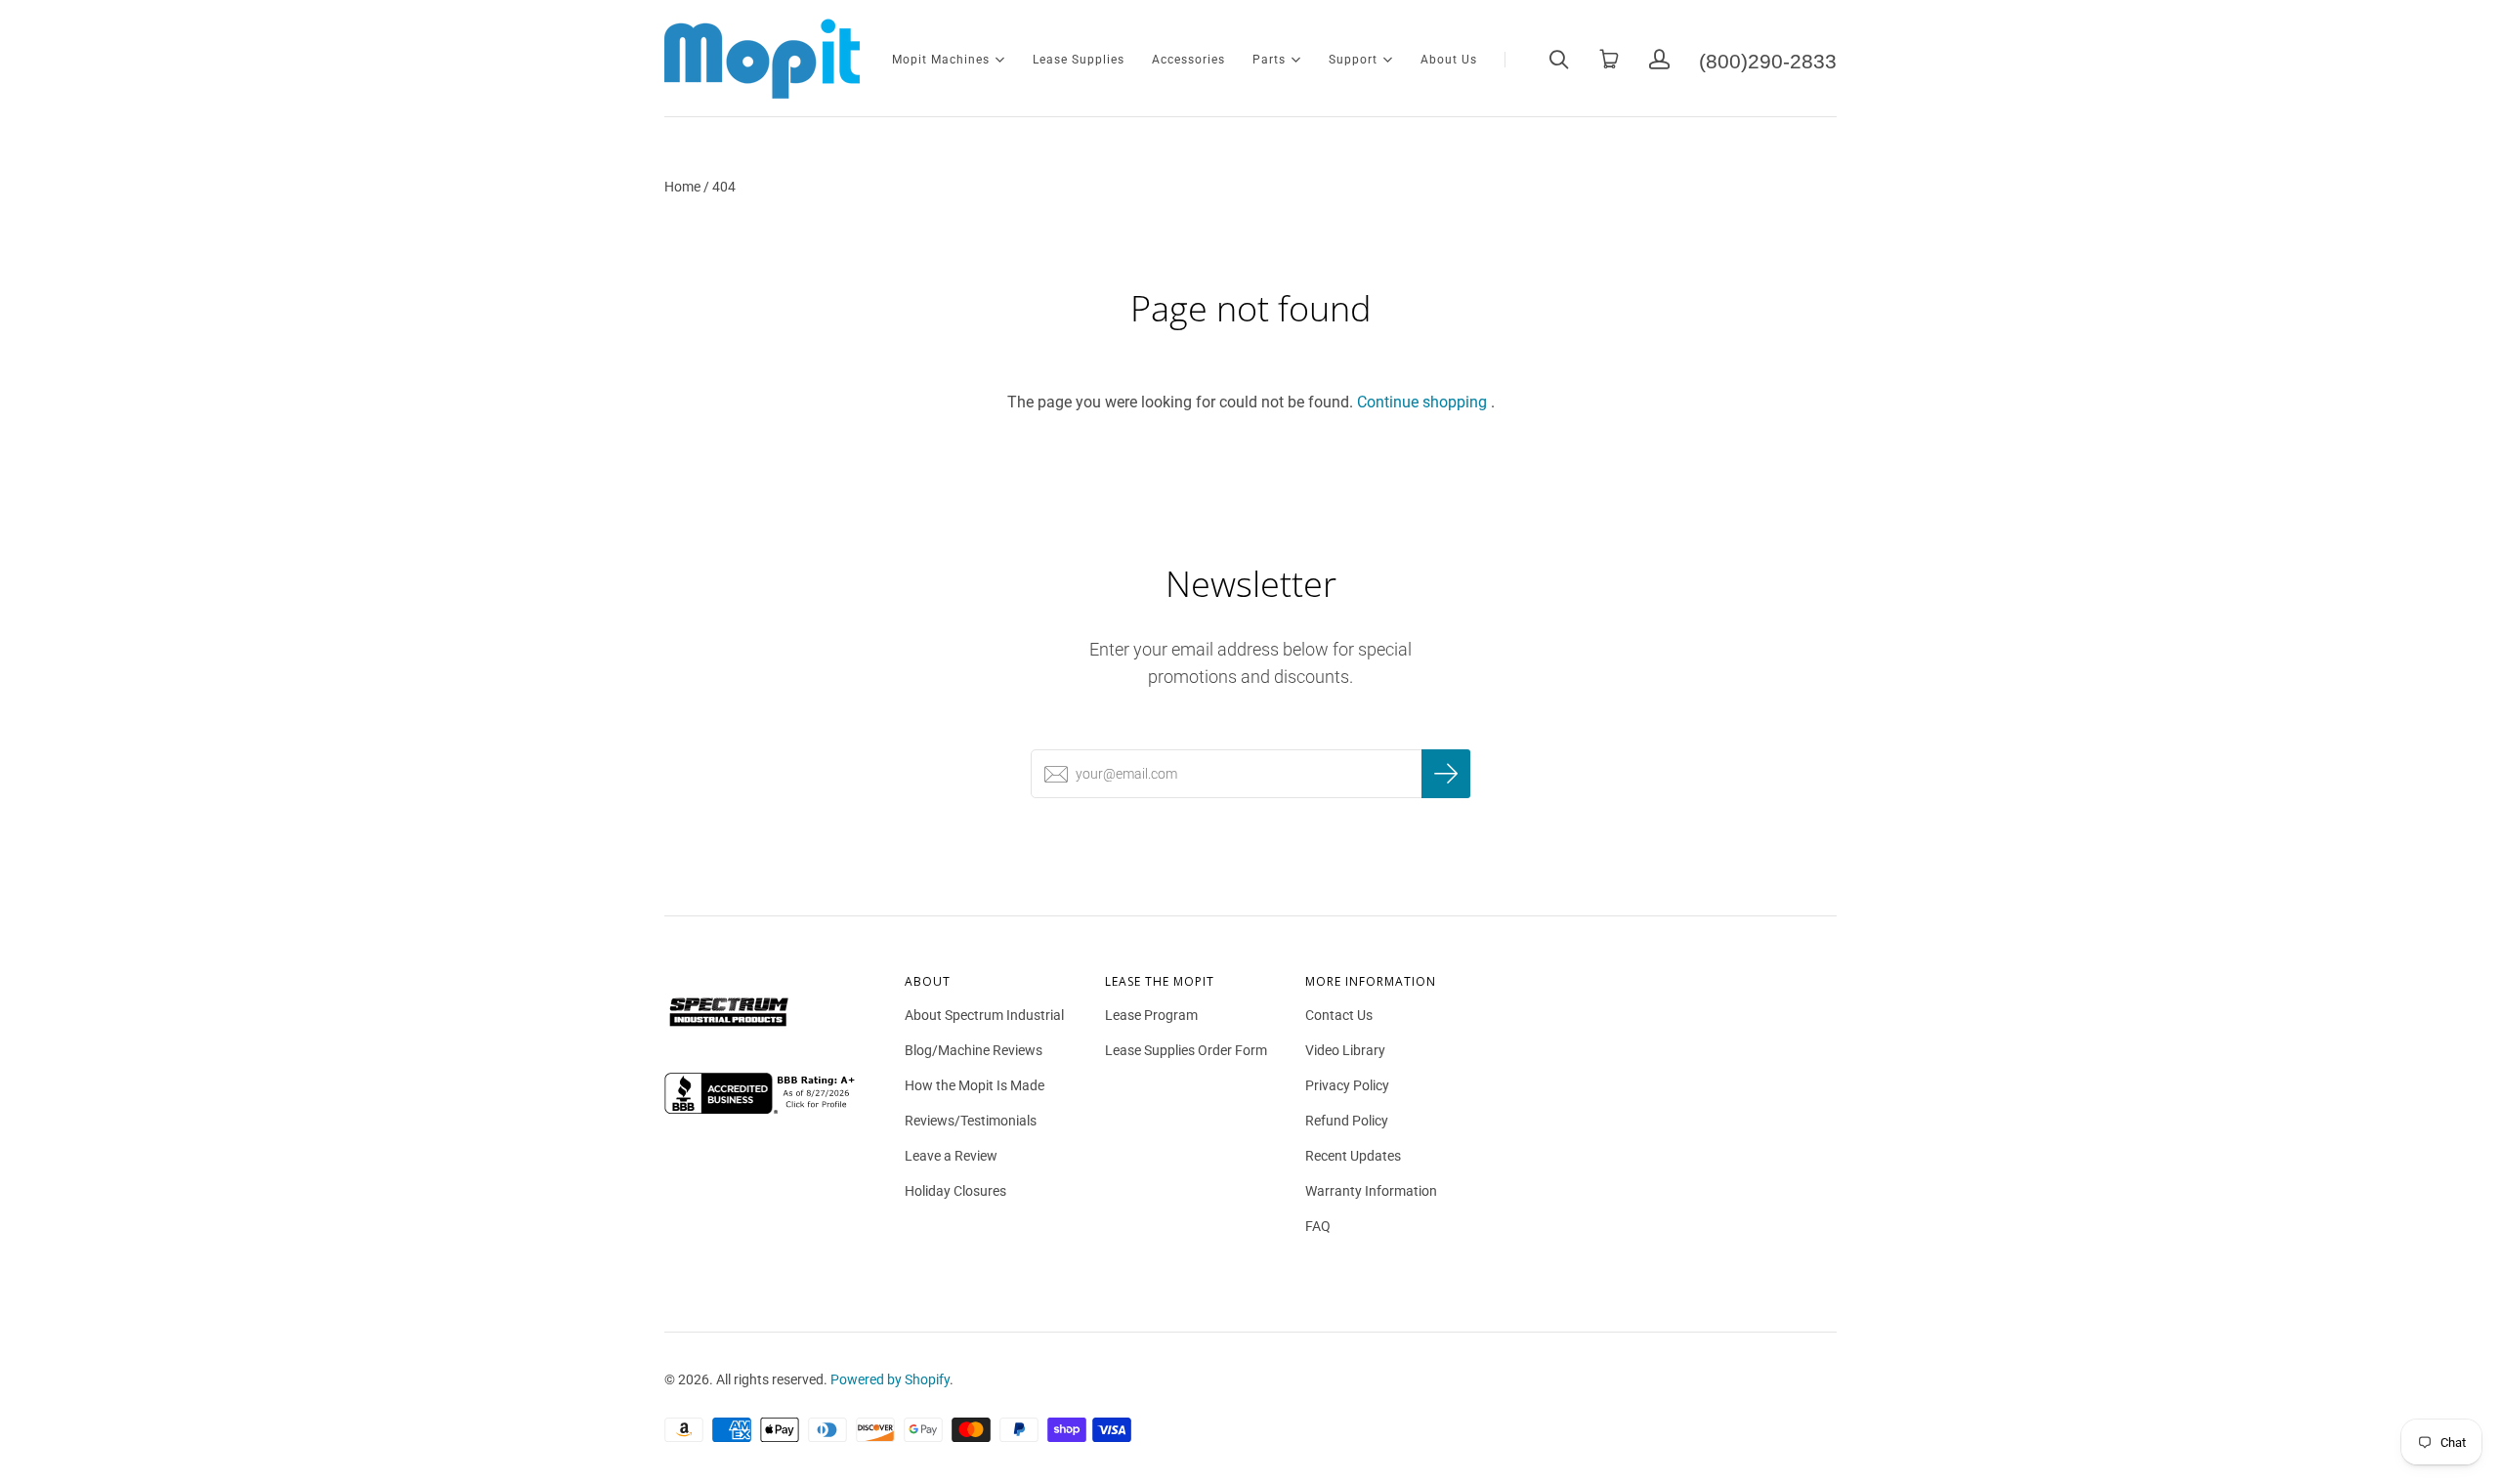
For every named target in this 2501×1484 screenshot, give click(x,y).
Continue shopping (1422, 402)
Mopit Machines (941, 58)
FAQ (1318, 1226)
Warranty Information (1371, 1191)
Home (682, 187)
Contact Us (1339, 1015)
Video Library (1345, 1050)
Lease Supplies (1079, 60)
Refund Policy (1347, 1121)
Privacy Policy (1347, 1085)
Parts (1269, 58)
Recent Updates (1353, 1156)
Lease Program (1151, 1015)
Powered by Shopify (890, 1379)
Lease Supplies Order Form (1186, 1050)
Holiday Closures (955, 1191)
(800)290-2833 (1768, 59)
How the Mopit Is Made (975, 1085)
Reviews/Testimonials (971, 1121)
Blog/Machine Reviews (974, 1050)
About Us (1449, 60)
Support (1353, 58)
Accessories (1188, 60)
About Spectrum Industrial (984, 1015)
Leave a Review (951, 1156)
